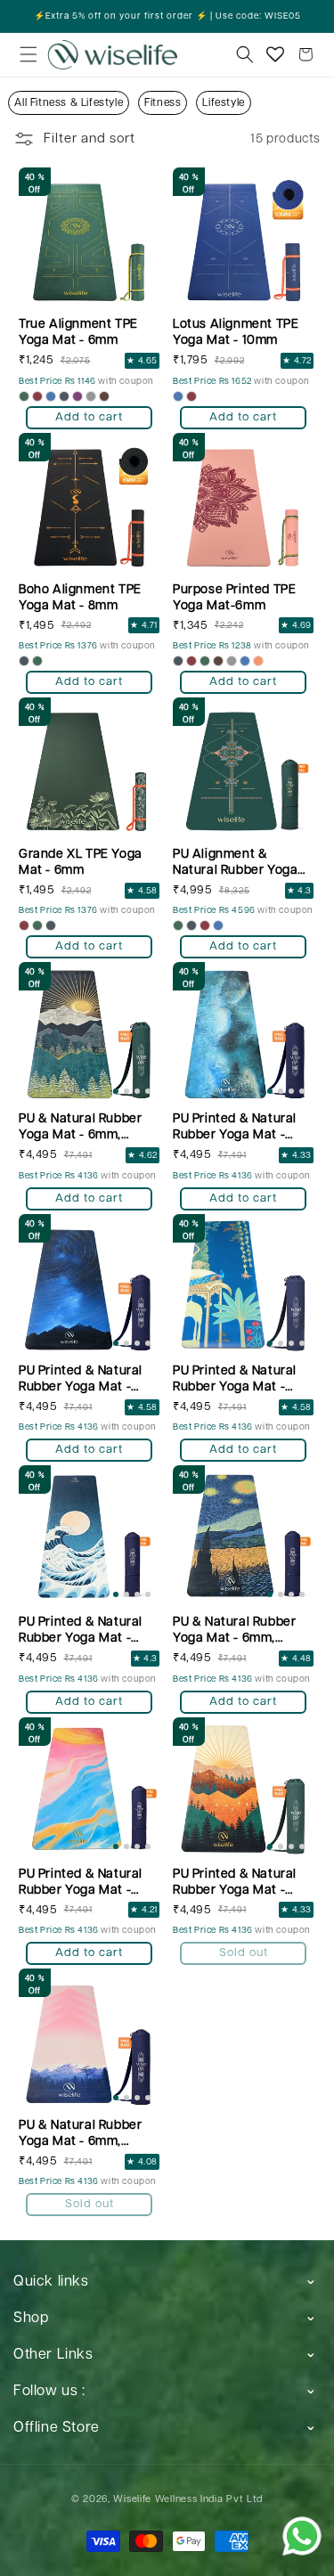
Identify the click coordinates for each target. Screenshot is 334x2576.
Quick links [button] (51, 2282)
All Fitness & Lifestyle (69, 103)
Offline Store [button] (57, 2428)
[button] (29, 54)
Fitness (163, 103)
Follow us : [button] (49, 2391)
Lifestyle (223, 103)
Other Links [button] (53, 2355)
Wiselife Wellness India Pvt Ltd (188, 2499)
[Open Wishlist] (275, 54)
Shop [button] (31, 2318)
